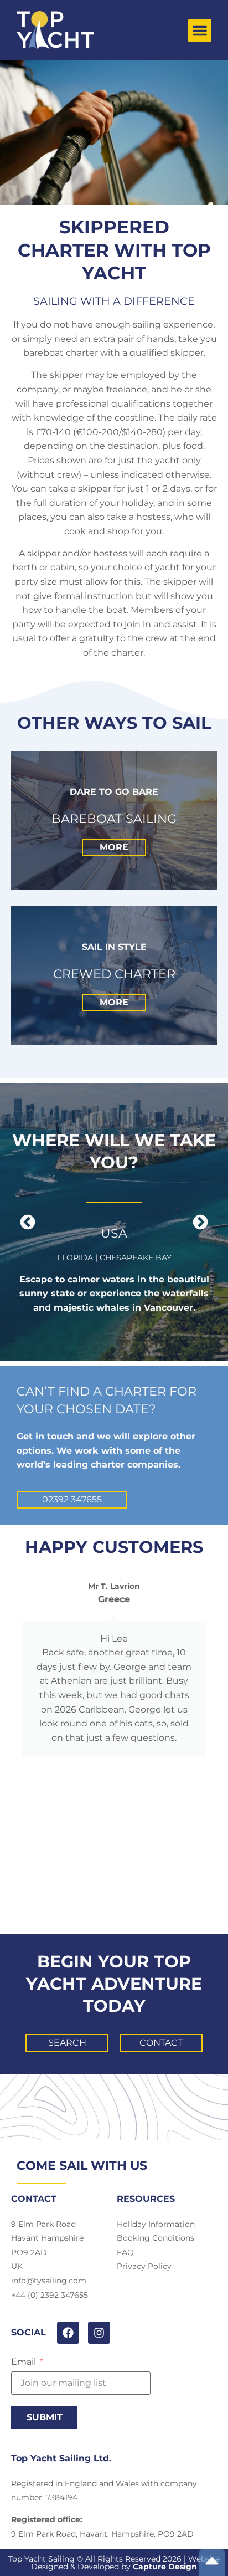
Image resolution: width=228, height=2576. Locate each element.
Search (67, 2043)
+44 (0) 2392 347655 (50, 2295)
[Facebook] (68, 2333)
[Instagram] (99, 2333)
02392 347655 (72, 1499)
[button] (200, 30)
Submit (45, 2417)
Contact (161, 2043)
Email (24, 2362)
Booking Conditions (156, 2238)
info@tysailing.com (49, 2281)
